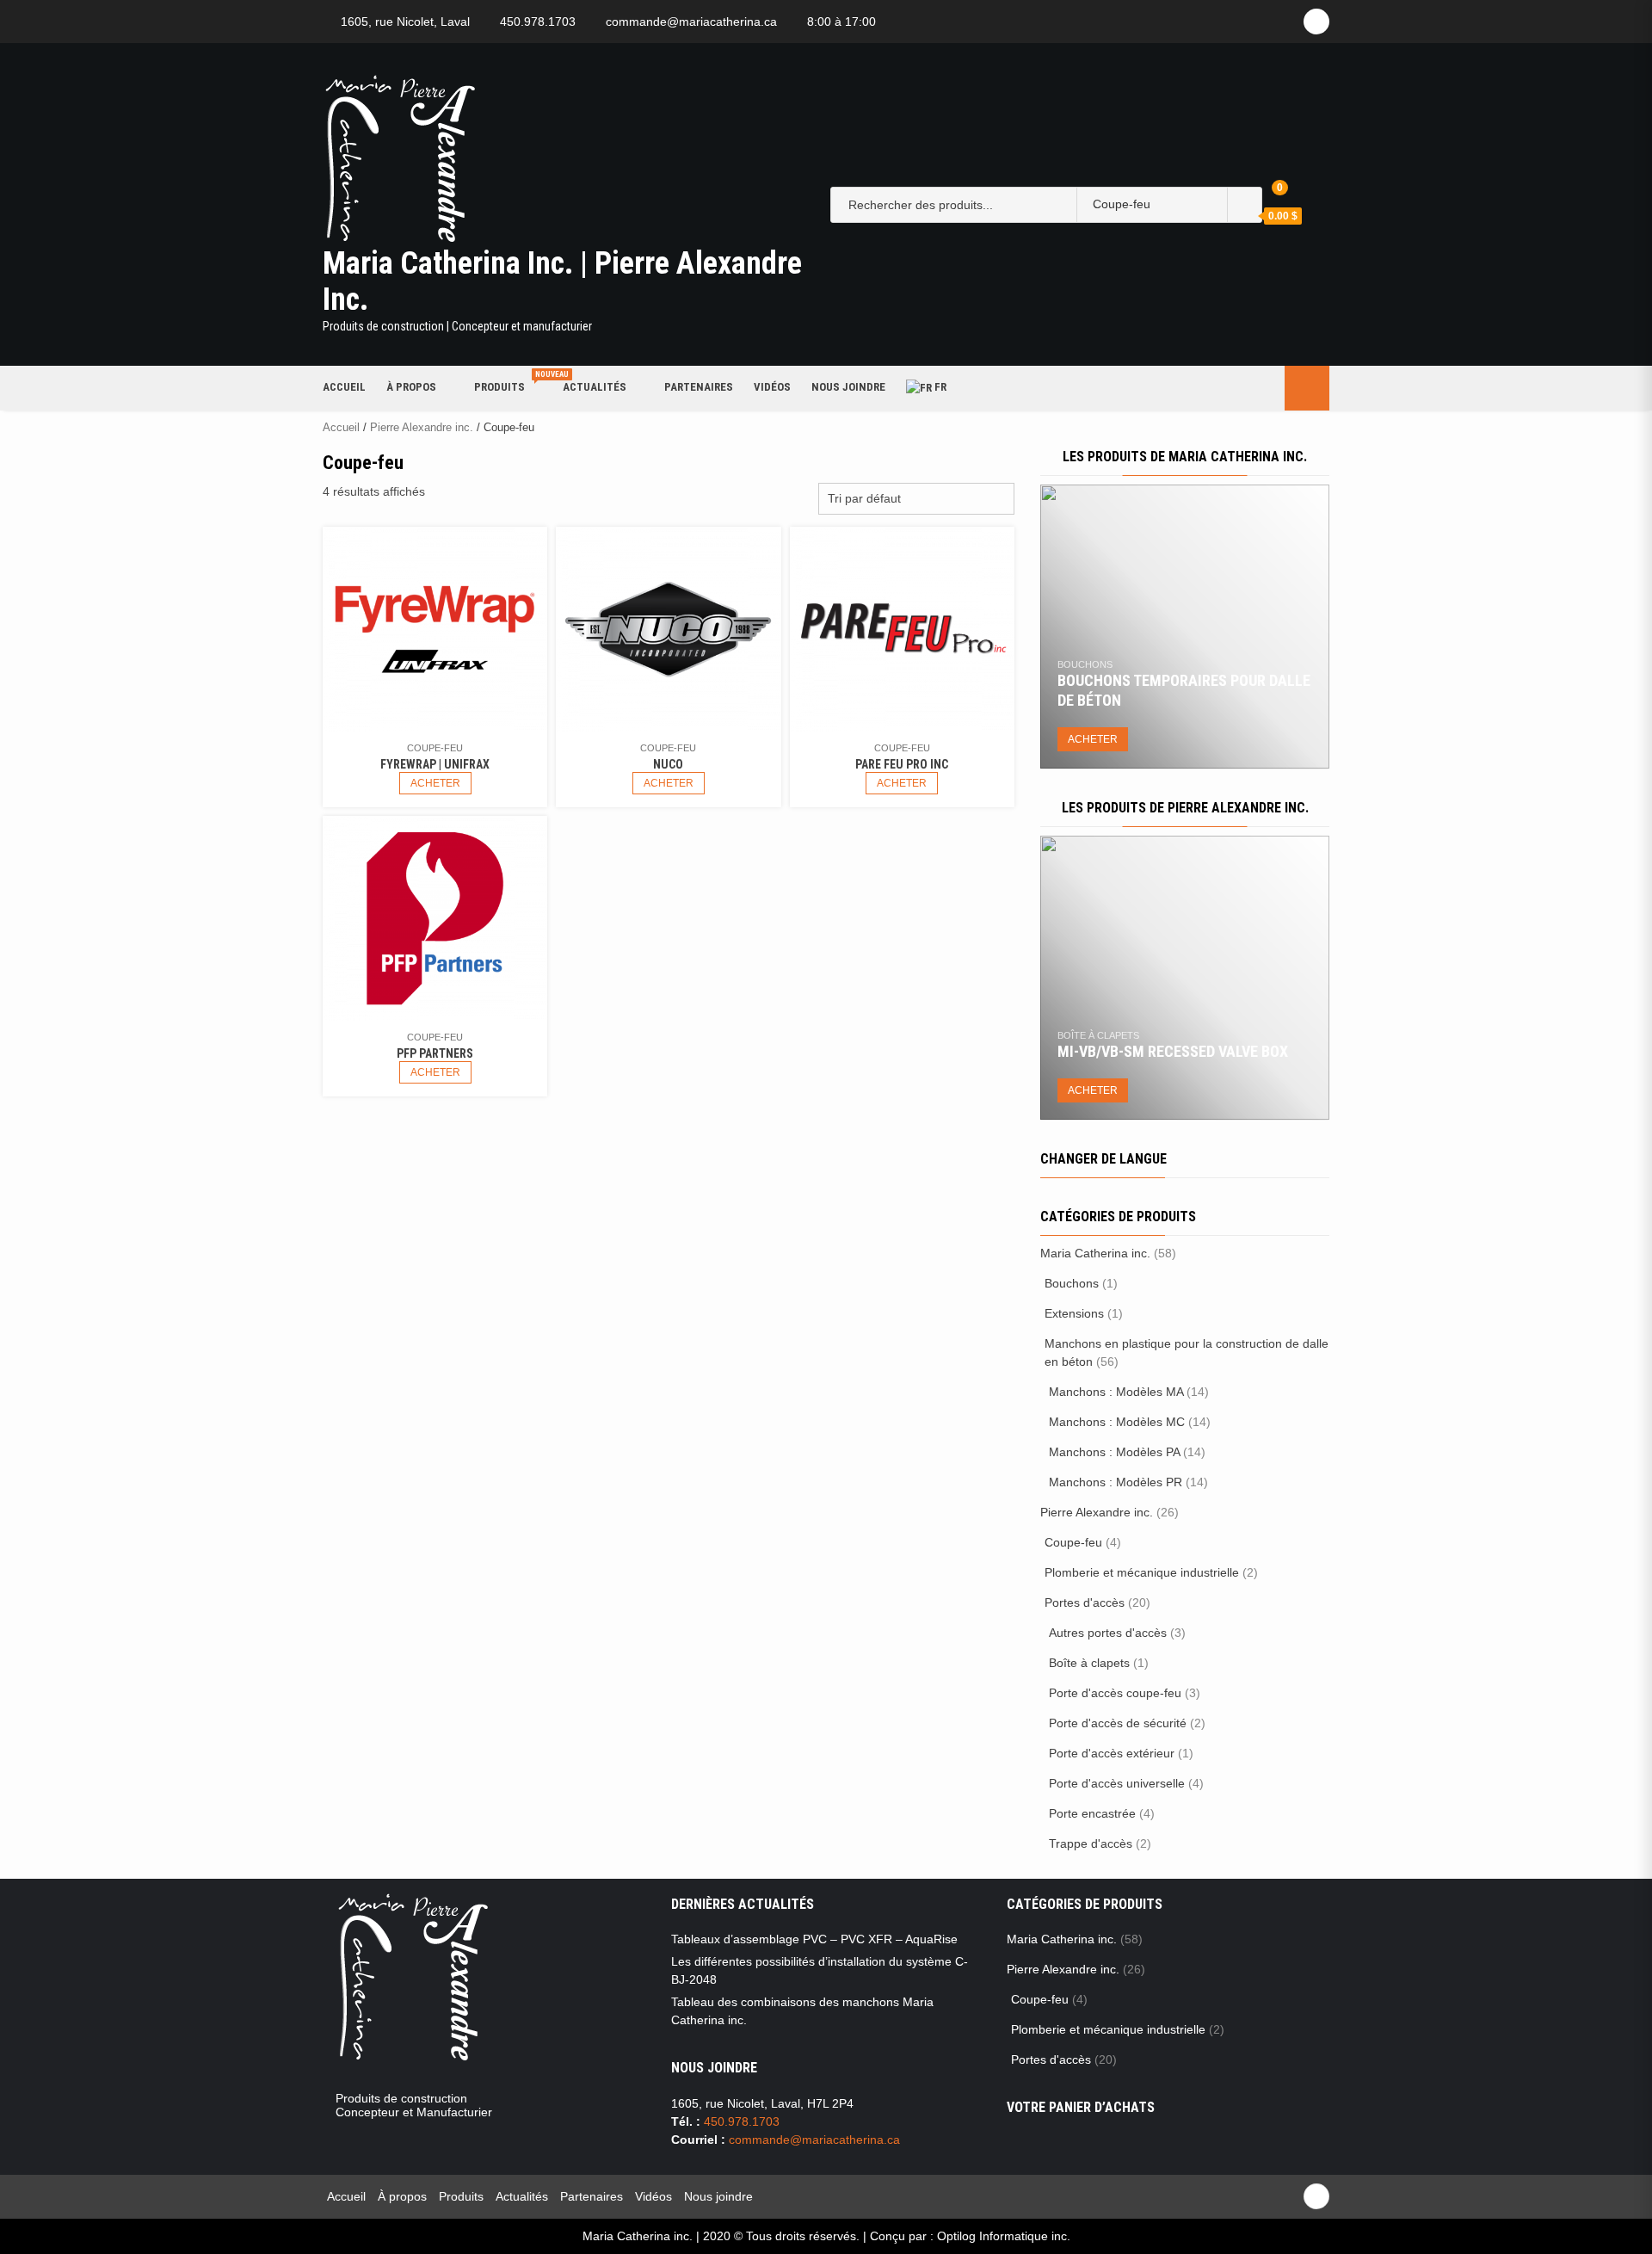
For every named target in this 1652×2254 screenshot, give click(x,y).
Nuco (668, 764)
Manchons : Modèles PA (1114, 1452)
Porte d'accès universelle (1117, 1783)
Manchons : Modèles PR (1116, 1482)
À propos (411, 387)
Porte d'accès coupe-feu (1115, 1693)
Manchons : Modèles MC (1117, 1422)
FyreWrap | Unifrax (435, 764)
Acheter (435, 783)
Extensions (1074, 1313)
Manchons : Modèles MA (1116, 1392)
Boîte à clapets (1098, 1035)
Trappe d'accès (1091, 1843)
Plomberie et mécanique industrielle (1142, 1572)
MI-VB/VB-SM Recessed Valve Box (1173, 1051)
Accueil (344, 387)
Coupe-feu (435, 748)
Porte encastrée (1092, 1813)
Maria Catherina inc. (1095, 1253)
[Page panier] (1267, 194)
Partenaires (699, 387)
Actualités (595, 387)
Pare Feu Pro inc (902, 764)
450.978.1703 (538, 22)
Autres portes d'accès (1108, 1633)
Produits (508, 386)
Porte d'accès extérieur (1112, 1753)
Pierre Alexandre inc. (422, 427)
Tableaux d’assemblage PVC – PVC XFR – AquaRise (814, 1939)
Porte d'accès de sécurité (1118, 1723)
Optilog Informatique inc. (1004, 2236)
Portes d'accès (1085, 1603)
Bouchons (1085, 664)
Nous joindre (848, 387)
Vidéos (772, 387)
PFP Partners (435, 1053)
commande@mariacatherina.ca (691, 22)
